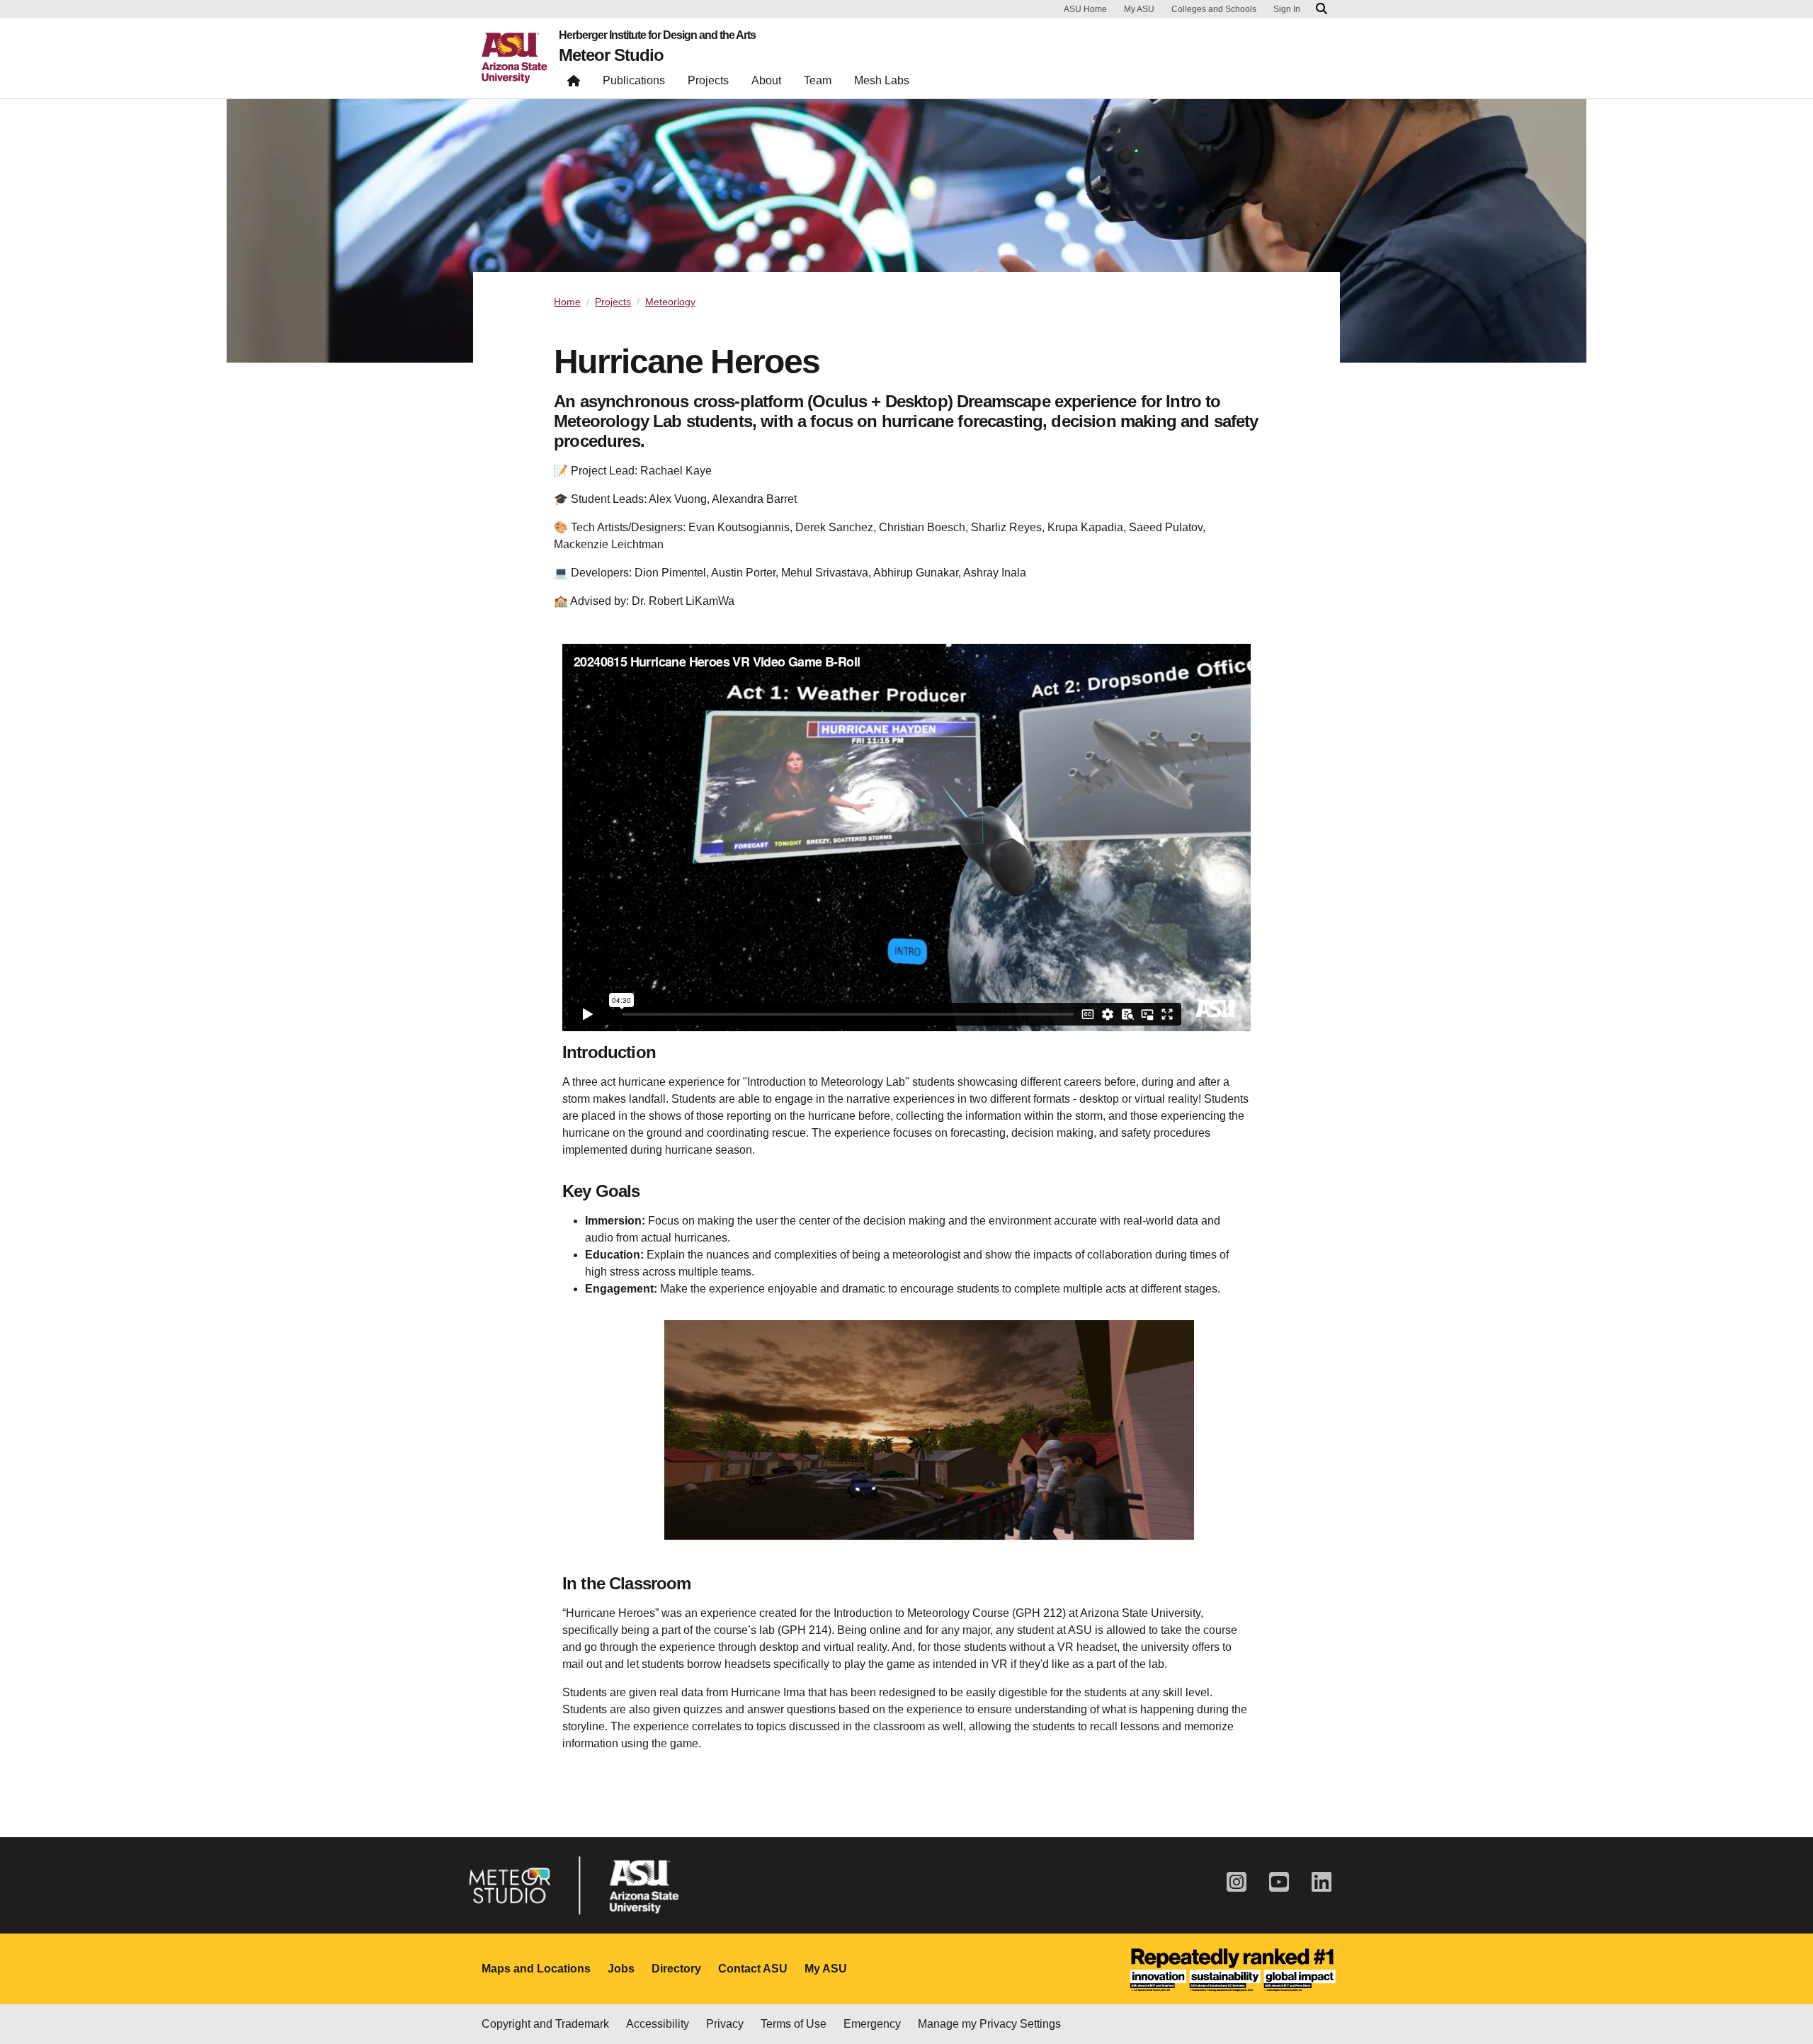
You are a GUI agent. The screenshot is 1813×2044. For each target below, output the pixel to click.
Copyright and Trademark (545, 2024)
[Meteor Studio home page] (574, 84)
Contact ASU (753, 1969)
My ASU (1139, 9)
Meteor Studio (611, 55)
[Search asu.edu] (1322, 9)
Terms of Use (794, 2024)
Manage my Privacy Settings (989, 2024)
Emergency (872, 2024)
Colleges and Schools (1214, 9)
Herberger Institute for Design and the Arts (657, 35)
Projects (613, 302)
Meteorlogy (670, 302)
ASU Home (1085, 9)
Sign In (1287, 9)
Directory (676, 1969)
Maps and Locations (536, 1969)
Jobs (621, 1969)
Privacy (725, 2024)
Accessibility (658, 2024)
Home (567, 302)
